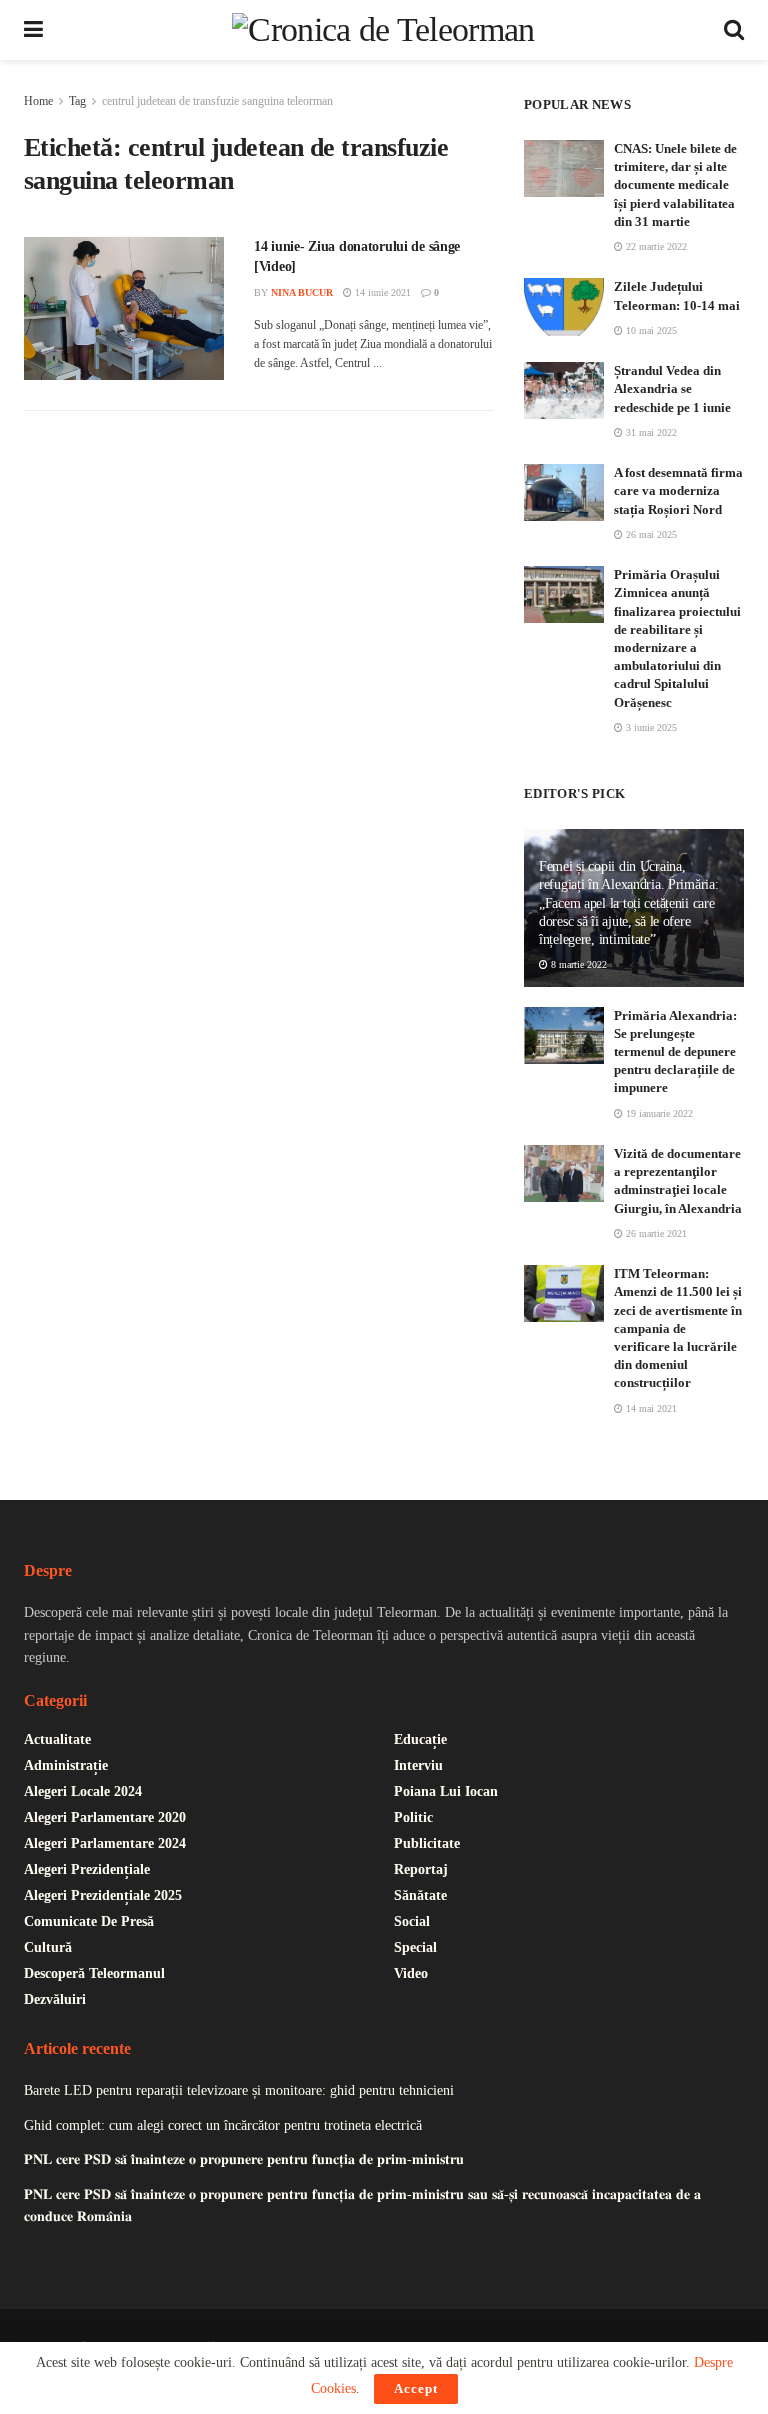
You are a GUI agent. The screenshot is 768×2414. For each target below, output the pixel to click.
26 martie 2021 (655, 1233)
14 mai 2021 (650, 1408)
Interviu (418, 1765)
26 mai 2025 (650, 534)
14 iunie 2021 (381, 292)
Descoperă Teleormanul (94, 1973)
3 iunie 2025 (650, 727)
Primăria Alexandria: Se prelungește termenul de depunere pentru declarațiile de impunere (675, 1052)
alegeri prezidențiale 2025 (103, 1895)
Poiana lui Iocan (446, 1791)
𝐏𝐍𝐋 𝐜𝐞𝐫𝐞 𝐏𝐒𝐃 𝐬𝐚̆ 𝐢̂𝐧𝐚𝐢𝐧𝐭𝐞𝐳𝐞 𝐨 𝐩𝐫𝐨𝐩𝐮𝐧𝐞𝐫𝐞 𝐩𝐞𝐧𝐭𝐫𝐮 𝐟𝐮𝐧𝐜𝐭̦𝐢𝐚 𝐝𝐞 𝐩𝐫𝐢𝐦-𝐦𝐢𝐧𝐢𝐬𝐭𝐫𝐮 (244, 2159)
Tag (77, 101)
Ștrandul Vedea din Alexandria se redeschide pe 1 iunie (672, 388)
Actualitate (57, 1739)
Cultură (48, 1947)
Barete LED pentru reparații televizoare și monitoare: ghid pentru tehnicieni (239, 2090)
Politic (413, 1817)
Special (415, 1947)
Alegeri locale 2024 (83, 1791)
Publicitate (427, 1843)
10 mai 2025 (650, 330)
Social (412, 1921)
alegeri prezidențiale (87, 1869)
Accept (416, 2388)
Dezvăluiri (55, 1999)
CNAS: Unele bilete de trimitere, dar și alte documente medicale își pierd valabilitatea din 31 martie (675, 185)
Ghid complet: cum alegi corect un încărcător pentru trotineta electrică (223, 2125)
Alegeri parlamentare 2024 (105, 1843)
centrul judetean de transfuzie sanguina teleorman (217, 101)
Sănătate (420, 1895)
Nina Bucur (302, 292)
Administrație (66, 1765)
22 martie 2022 (655, 246)
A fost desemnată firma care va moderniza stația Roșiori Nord (678, 490)
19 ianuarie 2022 (658, 1113)
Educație (420, 1739)
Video (411, 1973)
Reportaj (421, 1869)
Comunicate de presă (89, 1921)
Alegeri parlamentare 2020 (105, 1817)
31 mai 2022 (650, 432)
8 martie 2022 (577, 964)
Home (38, 101)
